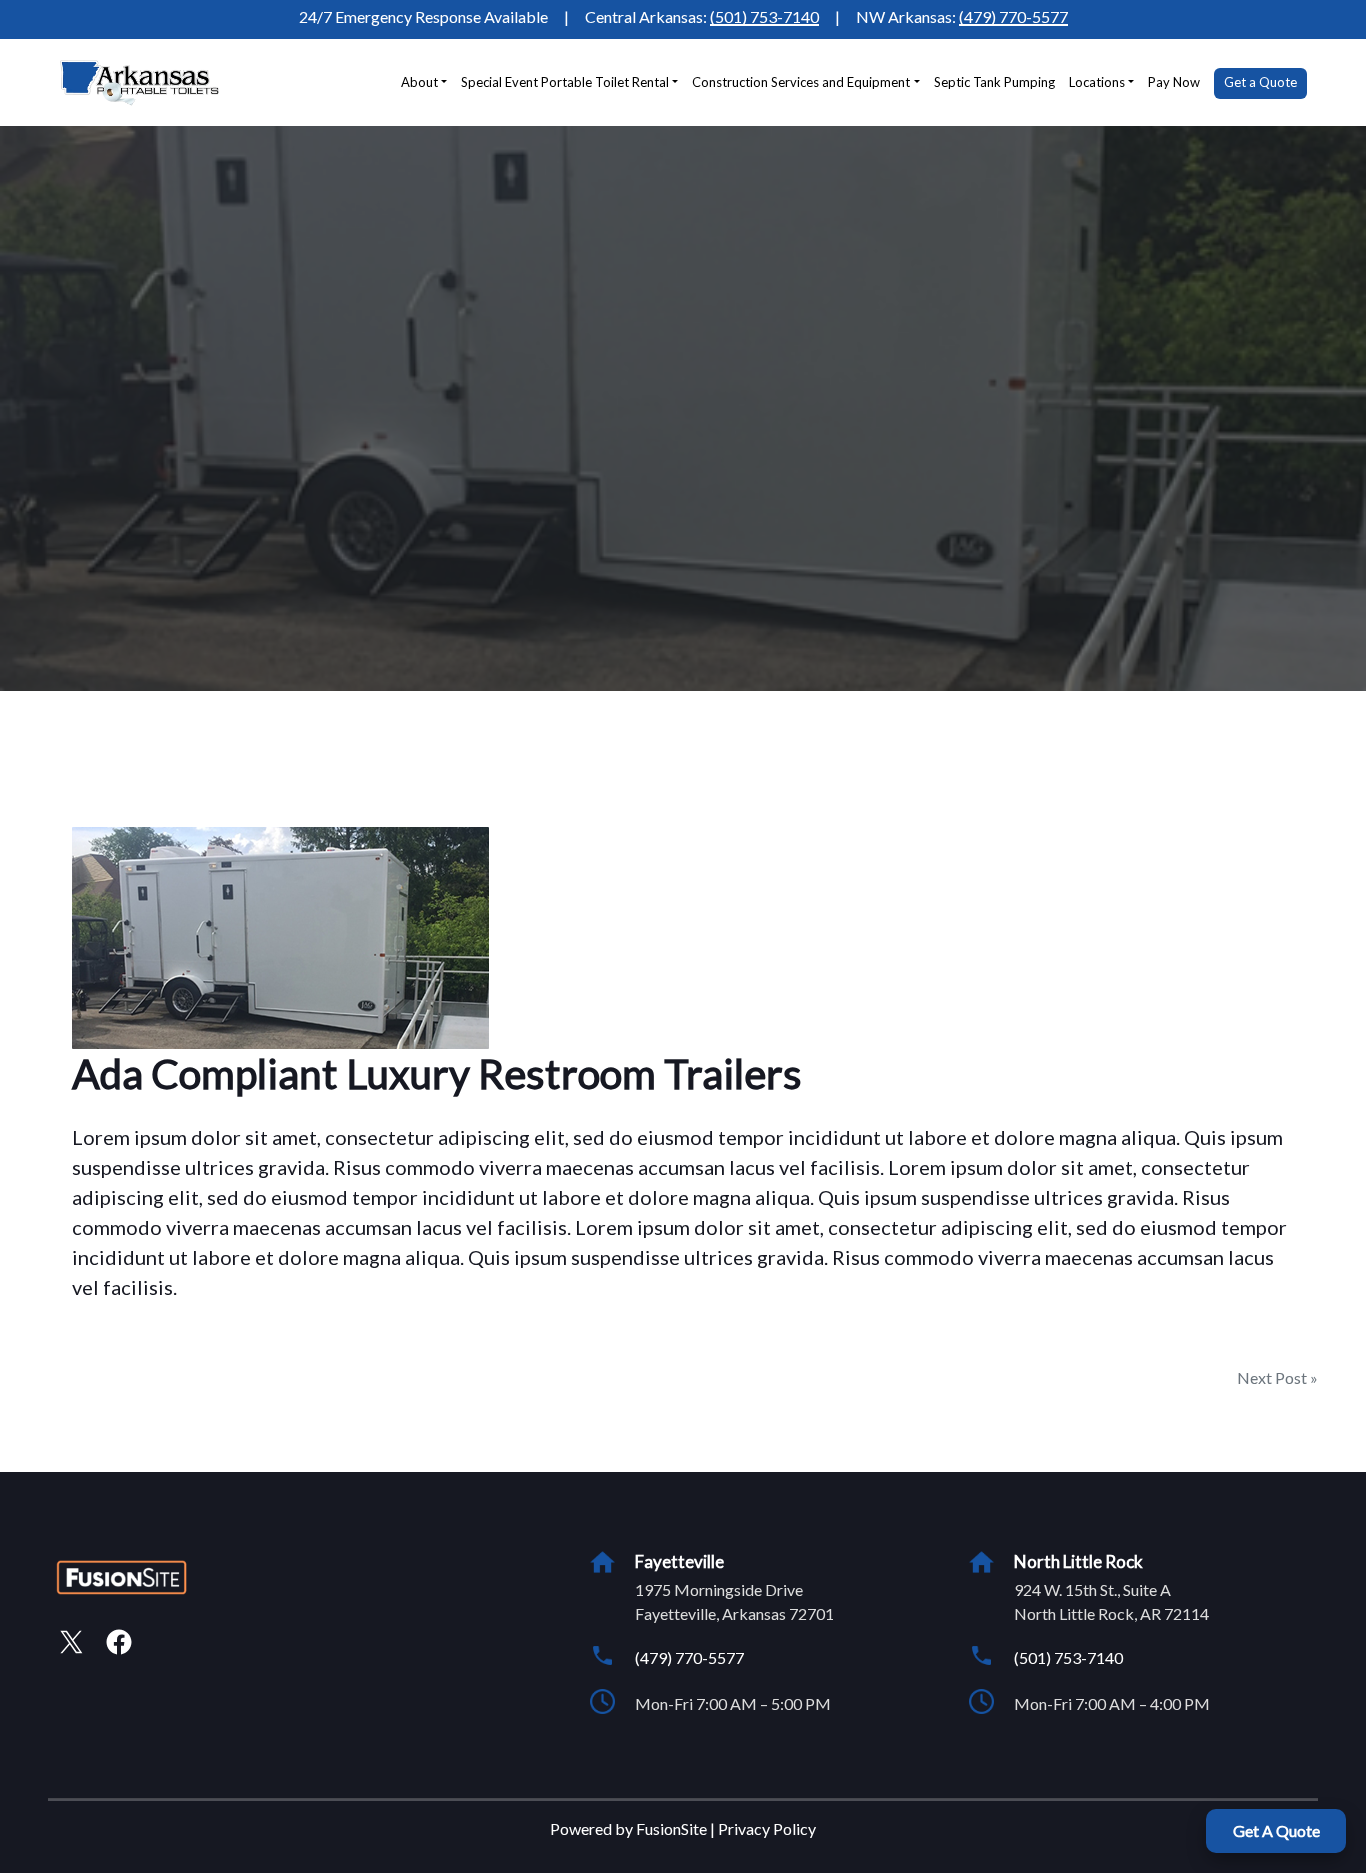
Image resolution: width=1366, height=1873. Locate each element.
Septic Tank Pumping (994, 82)
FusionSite (671, 1828)
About (419, 82)
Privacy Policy (767, 1828)
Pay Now (1174, 82)
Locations (1097, 82)
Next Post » (1277, 1377)
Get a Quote (1260, 82)
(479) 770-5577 (1013, 16)
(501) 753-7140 (764, 16)
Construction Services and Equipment (801, 82)
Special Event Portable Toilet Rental (565, 82)
